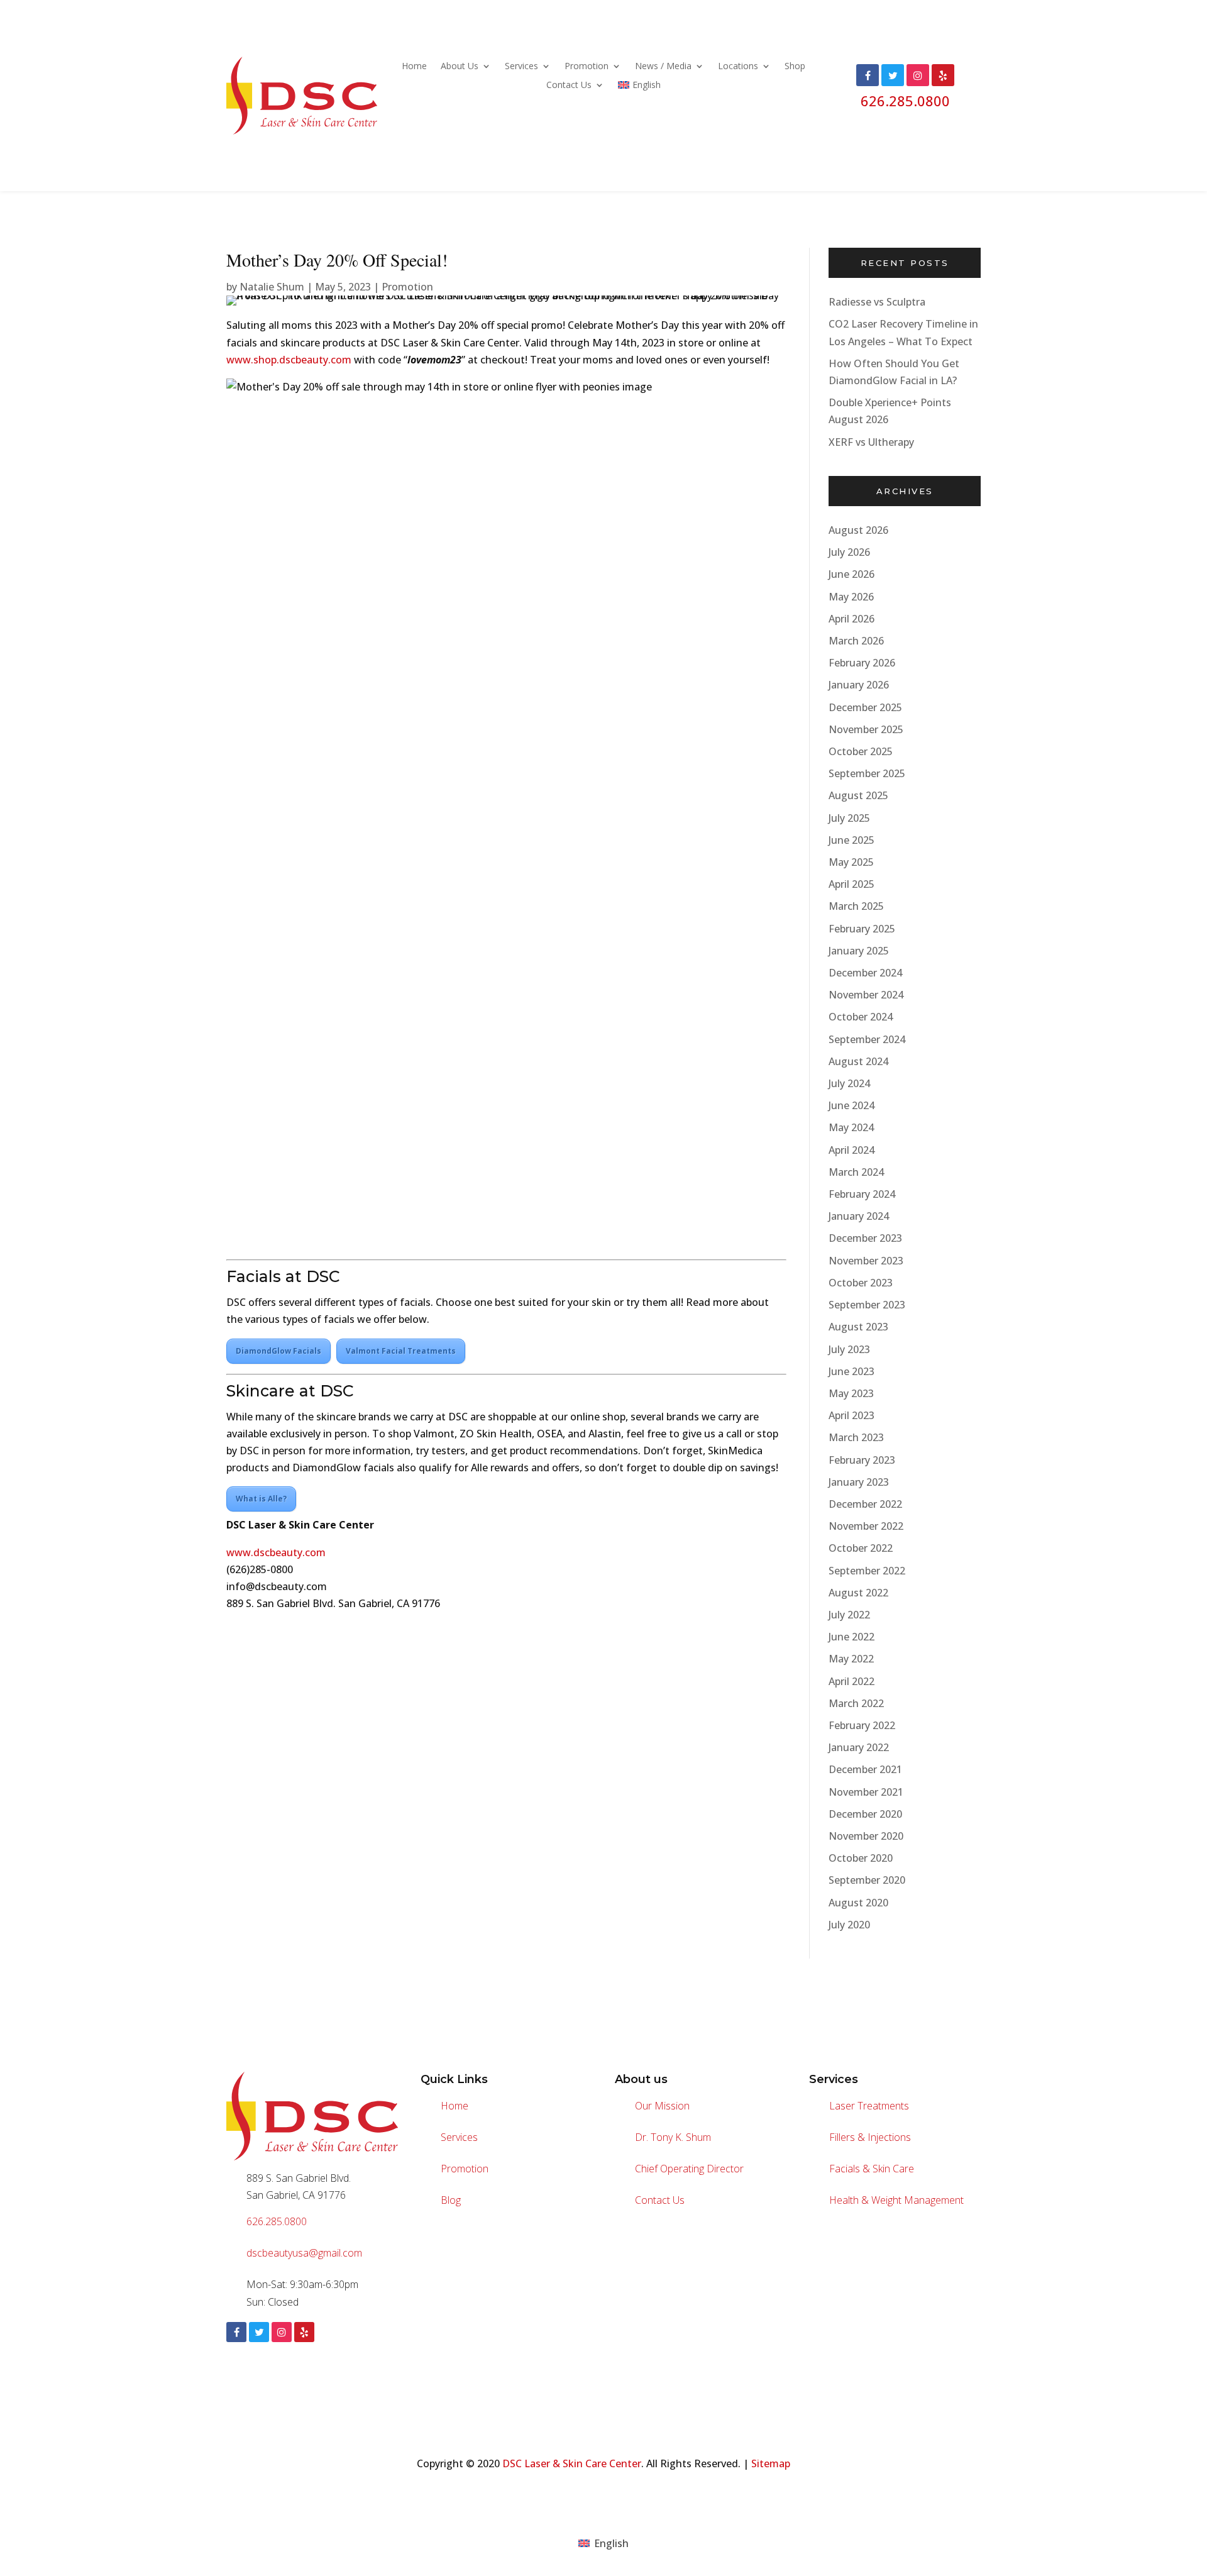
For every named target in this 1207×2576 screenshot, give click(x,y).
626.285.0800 (905, 101)
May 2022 (851, 1659)
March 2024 (856, 1172)
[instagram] (282, 2332)
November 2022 (866, 1526)
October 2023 (861, 1283)
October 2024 (861, 1017)
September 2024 (867, 1039)
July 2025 (849, 818)
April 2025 (852, 884)
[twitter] (259, 2332)
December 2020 (865, 1814)
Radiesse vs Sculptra (877, 302)
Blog (451, 2200)
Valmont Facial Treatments (401, 1351)
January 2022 (859, 1747)
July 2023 (849, 1349)
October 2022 (861, 1548)
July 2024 (849, 1083)
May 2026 (851, 597)
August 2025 (858, 795)
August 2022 (858, 1593)
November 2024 (866, 995)
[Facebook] (236, 2332)
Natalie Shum (272, 287)
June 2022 (852, 1637)
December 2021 (865, 1769)
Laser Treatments (869, 2106)
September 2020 (867, 1880)
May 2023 (851, 1393)
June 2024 (852, 1105)
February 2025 (862, 929)
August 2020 (858, 1903)
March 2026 (856, 641)
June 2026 (852, 574)
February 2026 (862, 663)
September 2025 (867, 773)
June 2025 (852, 840)
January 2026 (859, 685)
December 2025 (865, 707)
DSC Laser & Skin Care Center (572, 2463)
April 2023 (852, 1415)
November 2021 (866, 1792)
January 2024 (859, 1216)
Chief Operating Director (689, 2169)
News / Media (663, 67)
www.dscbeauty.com (276, 1552)
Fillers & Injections (870, 2137)
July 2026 (849, 552)
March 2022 (856, 1703)
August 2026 (858, 530)
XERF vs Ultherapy (871, 442)
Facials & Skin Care (872, 2169)
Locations (738, 67)
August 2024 (858, 1061)
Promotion (587, 67)
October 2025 (861, 751)
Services (521, 67)
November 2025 (866, 729)
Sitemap (771, 2463)
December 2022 (865, 1504)
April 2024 (852, 1150)
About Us (460, 67)
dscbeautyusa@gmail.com (304, 2253)
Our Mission (662, 2106)
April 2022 (852, 1681)
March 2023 (856, 1437)
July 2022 (849, 1615)
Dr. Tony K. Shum (673, 2137)
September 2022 (867, 1571)
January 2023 (859, 1482)
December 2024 (865, 973)
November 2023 (866, 1261)
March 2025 (856, 906)
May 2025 (851, 862)
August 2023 (858, 1327)
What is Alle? (261, 1499)
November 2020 (866, 1836)
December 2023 (865, 1238)
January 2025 (859, 951)
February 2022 (862, 1725)
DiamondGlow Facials (278, 1351)
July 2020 (849, 1925)
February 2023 (862, 1460)
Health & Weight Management (896, 2200)
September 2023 (867, 1305)
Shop (795, 67)
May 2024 (851, 1127)
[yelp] (304, 2332)
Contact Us (569, 86)
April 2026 (852, 619)
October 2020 (861, 1858)
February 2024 (862, 1194)
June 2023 (852, 1371)
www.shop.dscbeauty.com (289, 360)
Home (414, 67)
